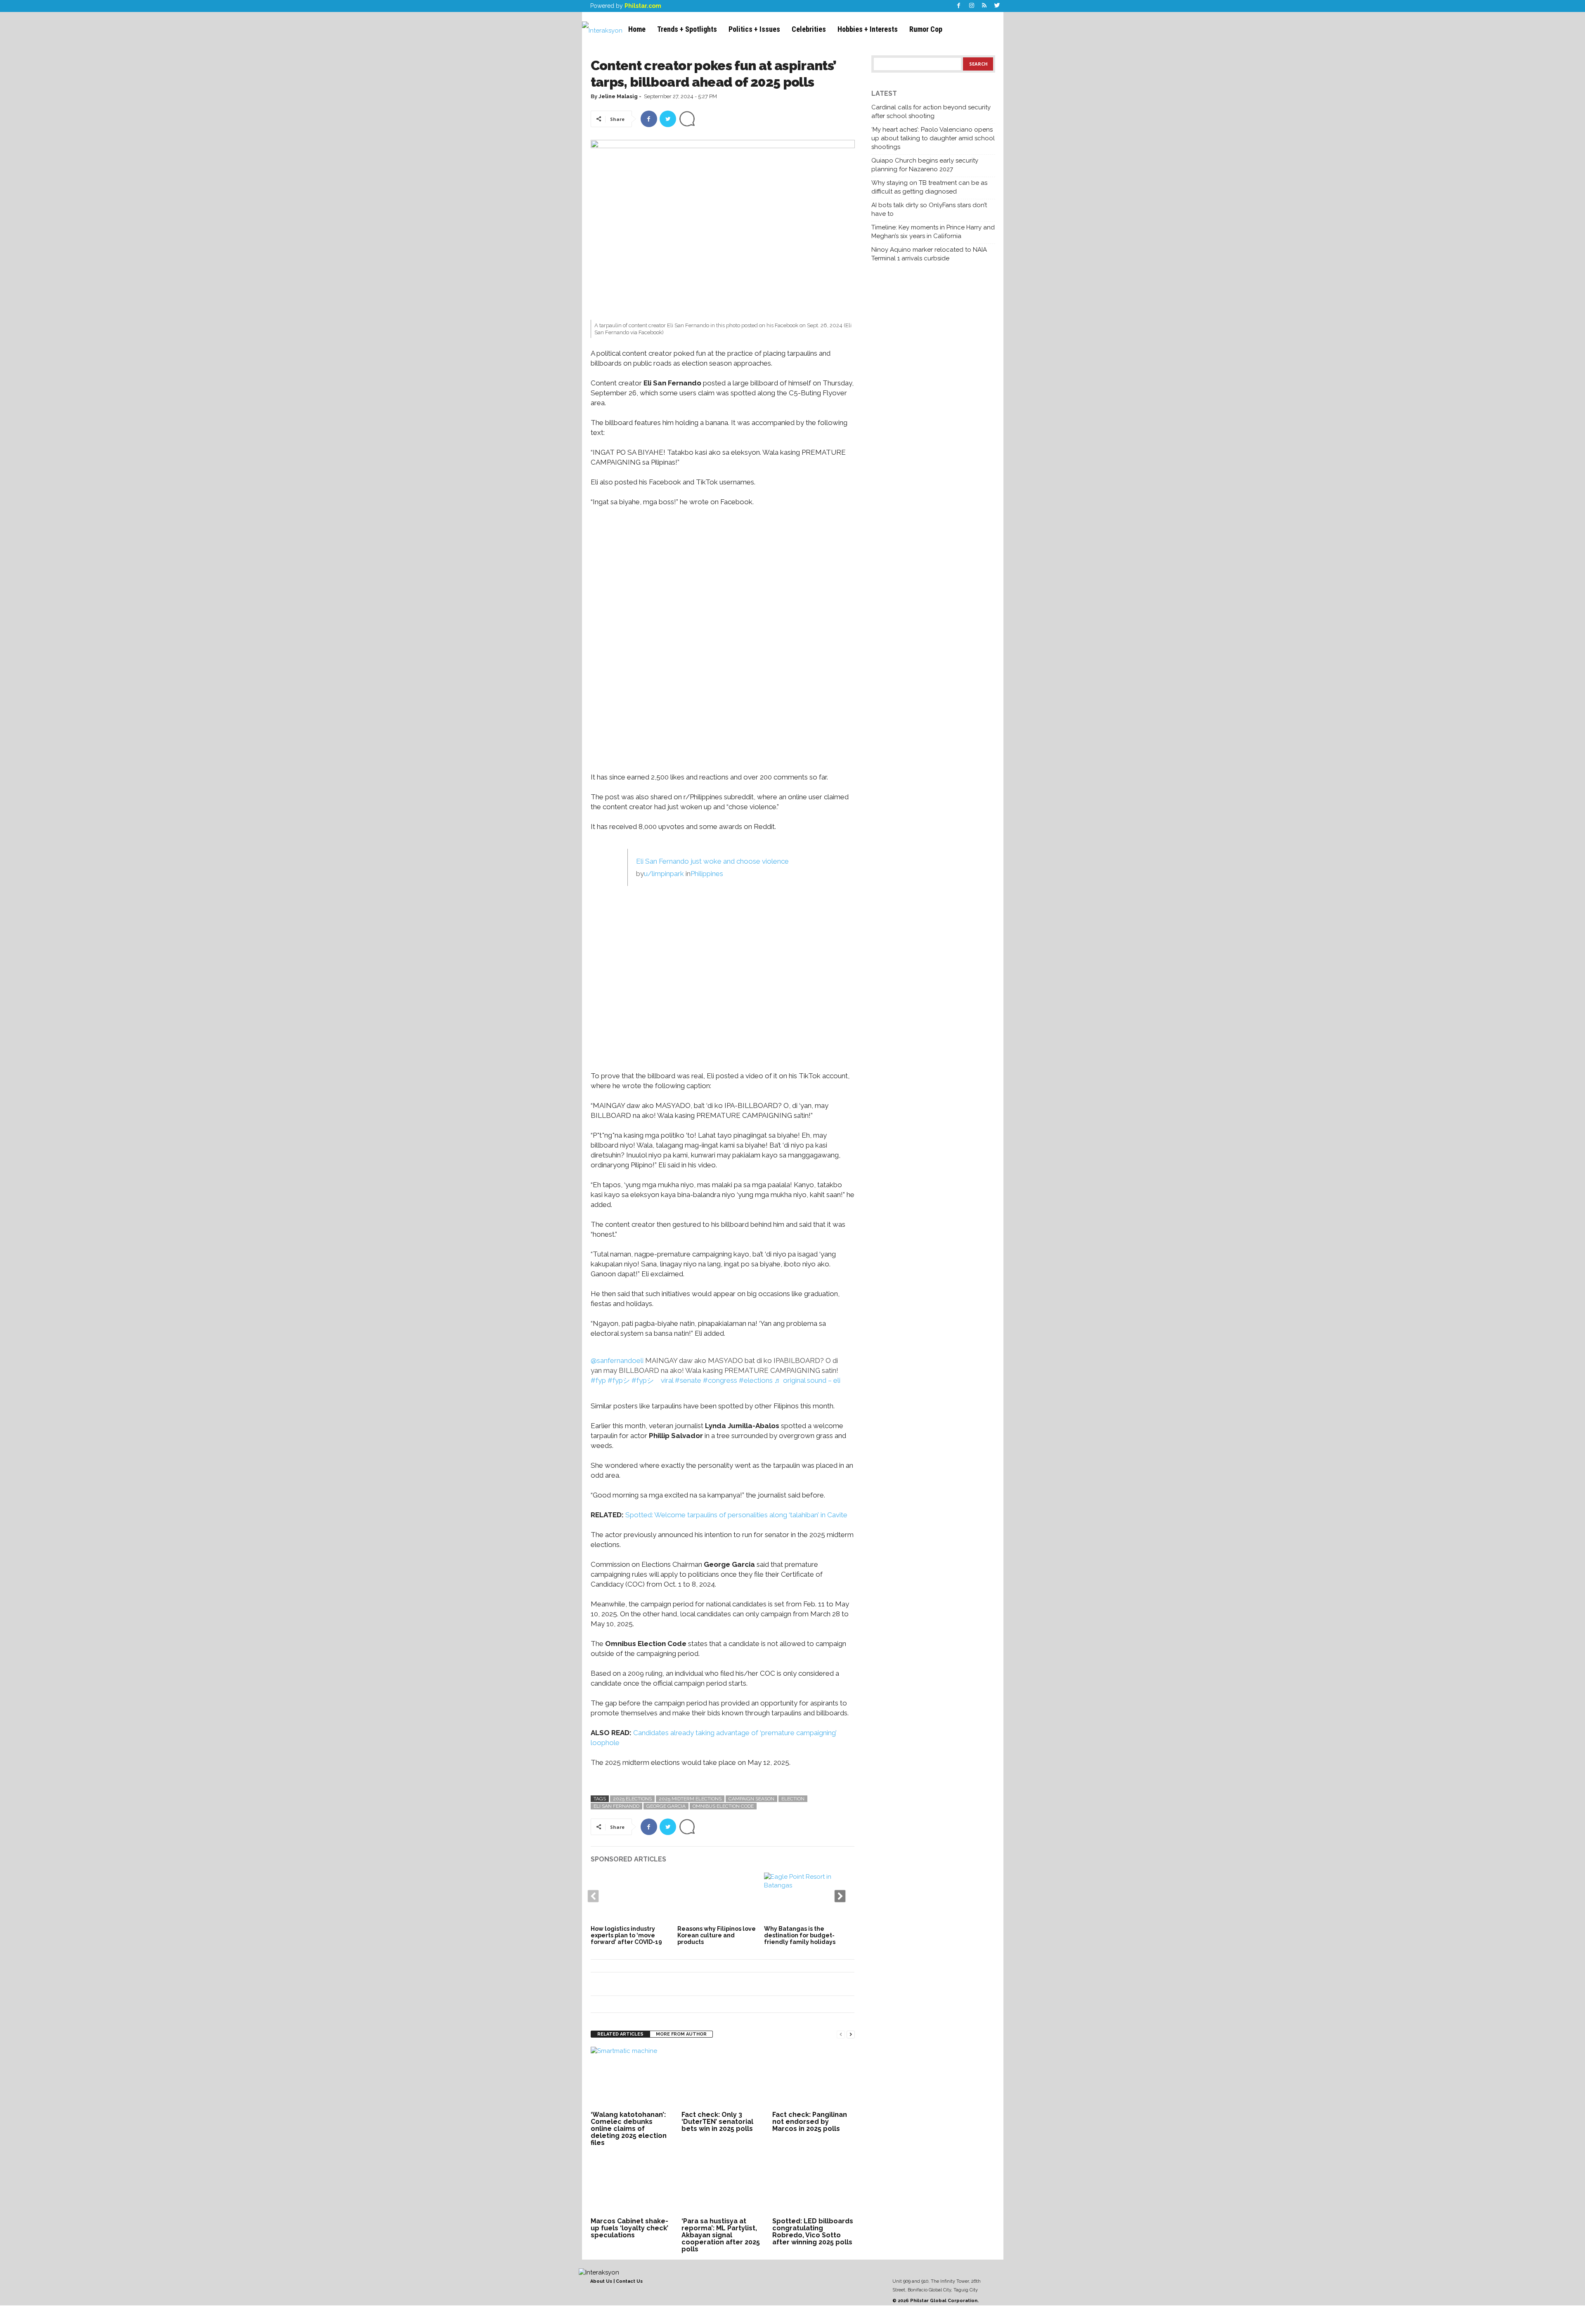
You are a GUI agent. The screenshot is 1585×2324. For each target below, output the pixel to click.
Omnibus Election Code (723, 1806)
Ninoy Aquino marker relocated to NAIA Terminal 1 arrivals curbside (929, 254)
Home (637, 29)
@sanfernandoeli (617, 1360)
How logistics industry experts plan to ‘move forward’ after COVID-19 (626, 1935)
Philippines (707, 874)
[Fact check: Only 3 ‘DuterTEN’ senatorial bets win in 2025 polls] (723, 2078)
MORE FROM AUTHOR (681, 2034)
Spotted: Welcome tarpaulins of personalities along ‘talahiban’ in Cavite (736, 1515)
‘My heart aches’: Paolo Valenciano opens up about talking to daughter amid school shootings (933, 138)
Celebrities (809, 29)
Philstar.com (643, 6)
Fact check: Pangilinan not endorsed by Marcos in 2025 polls (810, 2122)
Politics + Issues (754, 29)
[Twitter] (997, 6)
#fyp (598, 1380)
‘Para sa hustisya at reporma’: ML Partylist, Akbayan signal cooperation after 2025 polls (721, 2235)
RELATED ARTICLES (620, 2034)
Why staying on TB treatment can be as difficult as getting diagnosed (929, 187)
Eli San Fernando (616, 1806)
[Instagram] (972, 6)
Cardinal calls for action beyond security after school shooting (931, 112)
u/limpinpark (664, 874)
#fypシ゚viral (652, 1380)
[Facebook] (959, 6)
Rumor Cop (926, 29)
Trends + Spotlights (687, 29)
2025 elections (632, 1799)
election (793, 1799)
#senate (688, 1380)
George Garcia (666, 1806)
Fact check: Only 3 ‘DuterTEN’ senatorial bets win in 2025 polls (717, 2122)
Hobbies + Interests (868, 29)
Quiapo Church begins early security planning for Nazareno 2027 (925, 165)
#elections (756, 1380)
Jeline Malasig (618, 96)
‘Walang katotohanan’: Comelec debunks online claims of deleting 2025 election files (629, 2129)
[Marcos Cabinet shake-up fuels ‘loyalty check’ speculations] (632, 2184)
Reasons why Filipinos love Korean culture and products (717, 1935)
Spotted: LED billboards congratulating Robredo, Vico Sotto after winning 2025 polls (813, 2232)
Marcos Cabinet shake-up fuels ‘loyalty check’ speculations (629, 2228)
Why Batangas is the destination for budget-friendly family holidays (800, 1935)
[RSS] (984, 6)
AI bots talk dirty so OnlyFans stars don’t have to (929, 209)
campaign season (751, 1799)
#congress (720, 1380)
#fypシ (619, 1380)
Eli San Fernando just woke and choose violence (712, 861)
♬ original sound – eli (807, 1380)
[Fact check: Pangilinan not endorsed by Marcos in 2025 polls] (814, 2078)
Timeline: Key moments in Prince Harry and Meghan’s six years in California (933, 232)
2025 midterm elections (690, 1799)
